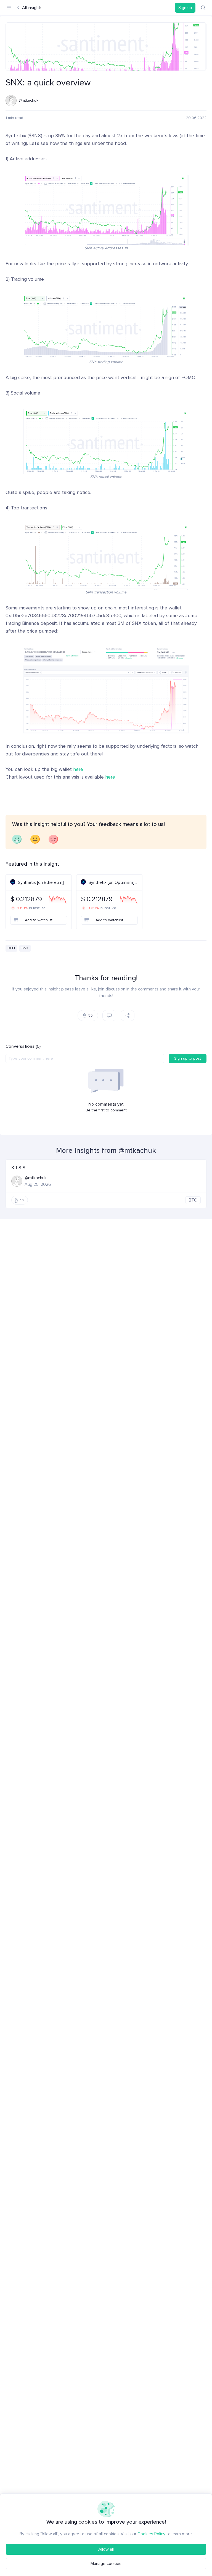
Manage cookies (106, 2564)
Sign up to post (188, 1058)
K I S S (18, 1168)
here (78, 769)
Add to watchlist (39, 920)
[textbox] (85, 1059)
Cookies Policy (151, 2534)
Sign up (185, 8)
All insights (32, 8)
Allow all (106, 2549)
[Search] (203, 8)
